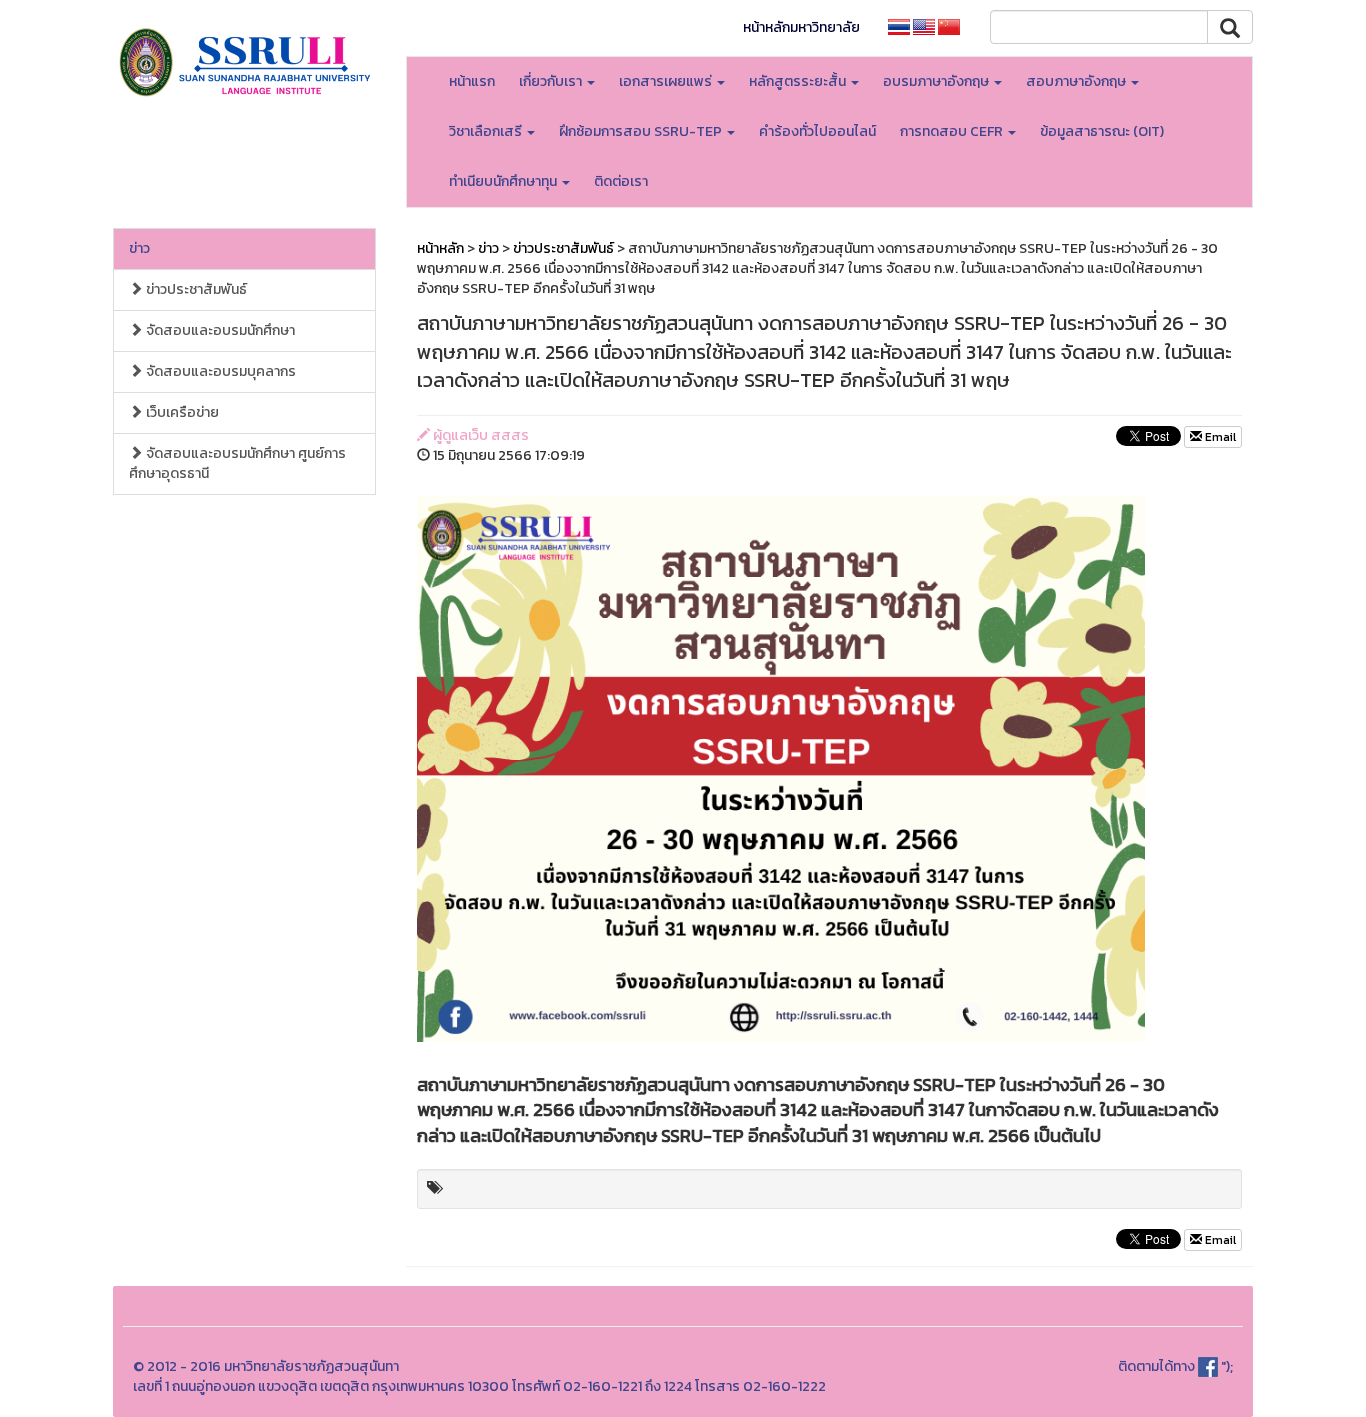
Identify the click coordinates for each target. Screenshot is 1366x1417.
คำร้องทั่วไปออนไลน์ (817, 131)
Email (1219, 437)
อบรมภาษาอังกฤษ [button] (937, 81)
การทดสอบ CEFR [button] (953, 131)
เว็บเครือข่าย (181, 412)
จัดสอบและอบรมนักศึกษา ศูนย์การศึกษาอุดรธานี (237, 463)
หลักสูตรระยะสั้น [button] (799, 81)
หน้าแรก (472, 81)
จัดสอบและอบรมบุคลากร (219, 371)
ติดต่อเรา (621, 181)
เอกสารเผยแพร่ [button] (667, 81)
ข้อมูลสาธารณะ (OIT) (1102, 131)
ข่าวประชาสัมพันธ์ (195, 289)
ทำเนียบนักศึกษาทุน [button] (504, 181)
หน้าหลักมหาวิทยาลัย (801, 27)
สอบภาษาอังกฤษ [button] (1077, 81)
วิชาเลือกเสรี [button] (487, 131)
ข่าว (139, 248)
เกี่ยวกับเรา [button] (552, 81)
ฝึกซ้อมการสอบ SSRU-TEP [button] (642, 131)
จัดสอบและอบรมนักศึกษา (219, 330)
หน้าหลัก (440, 248)
